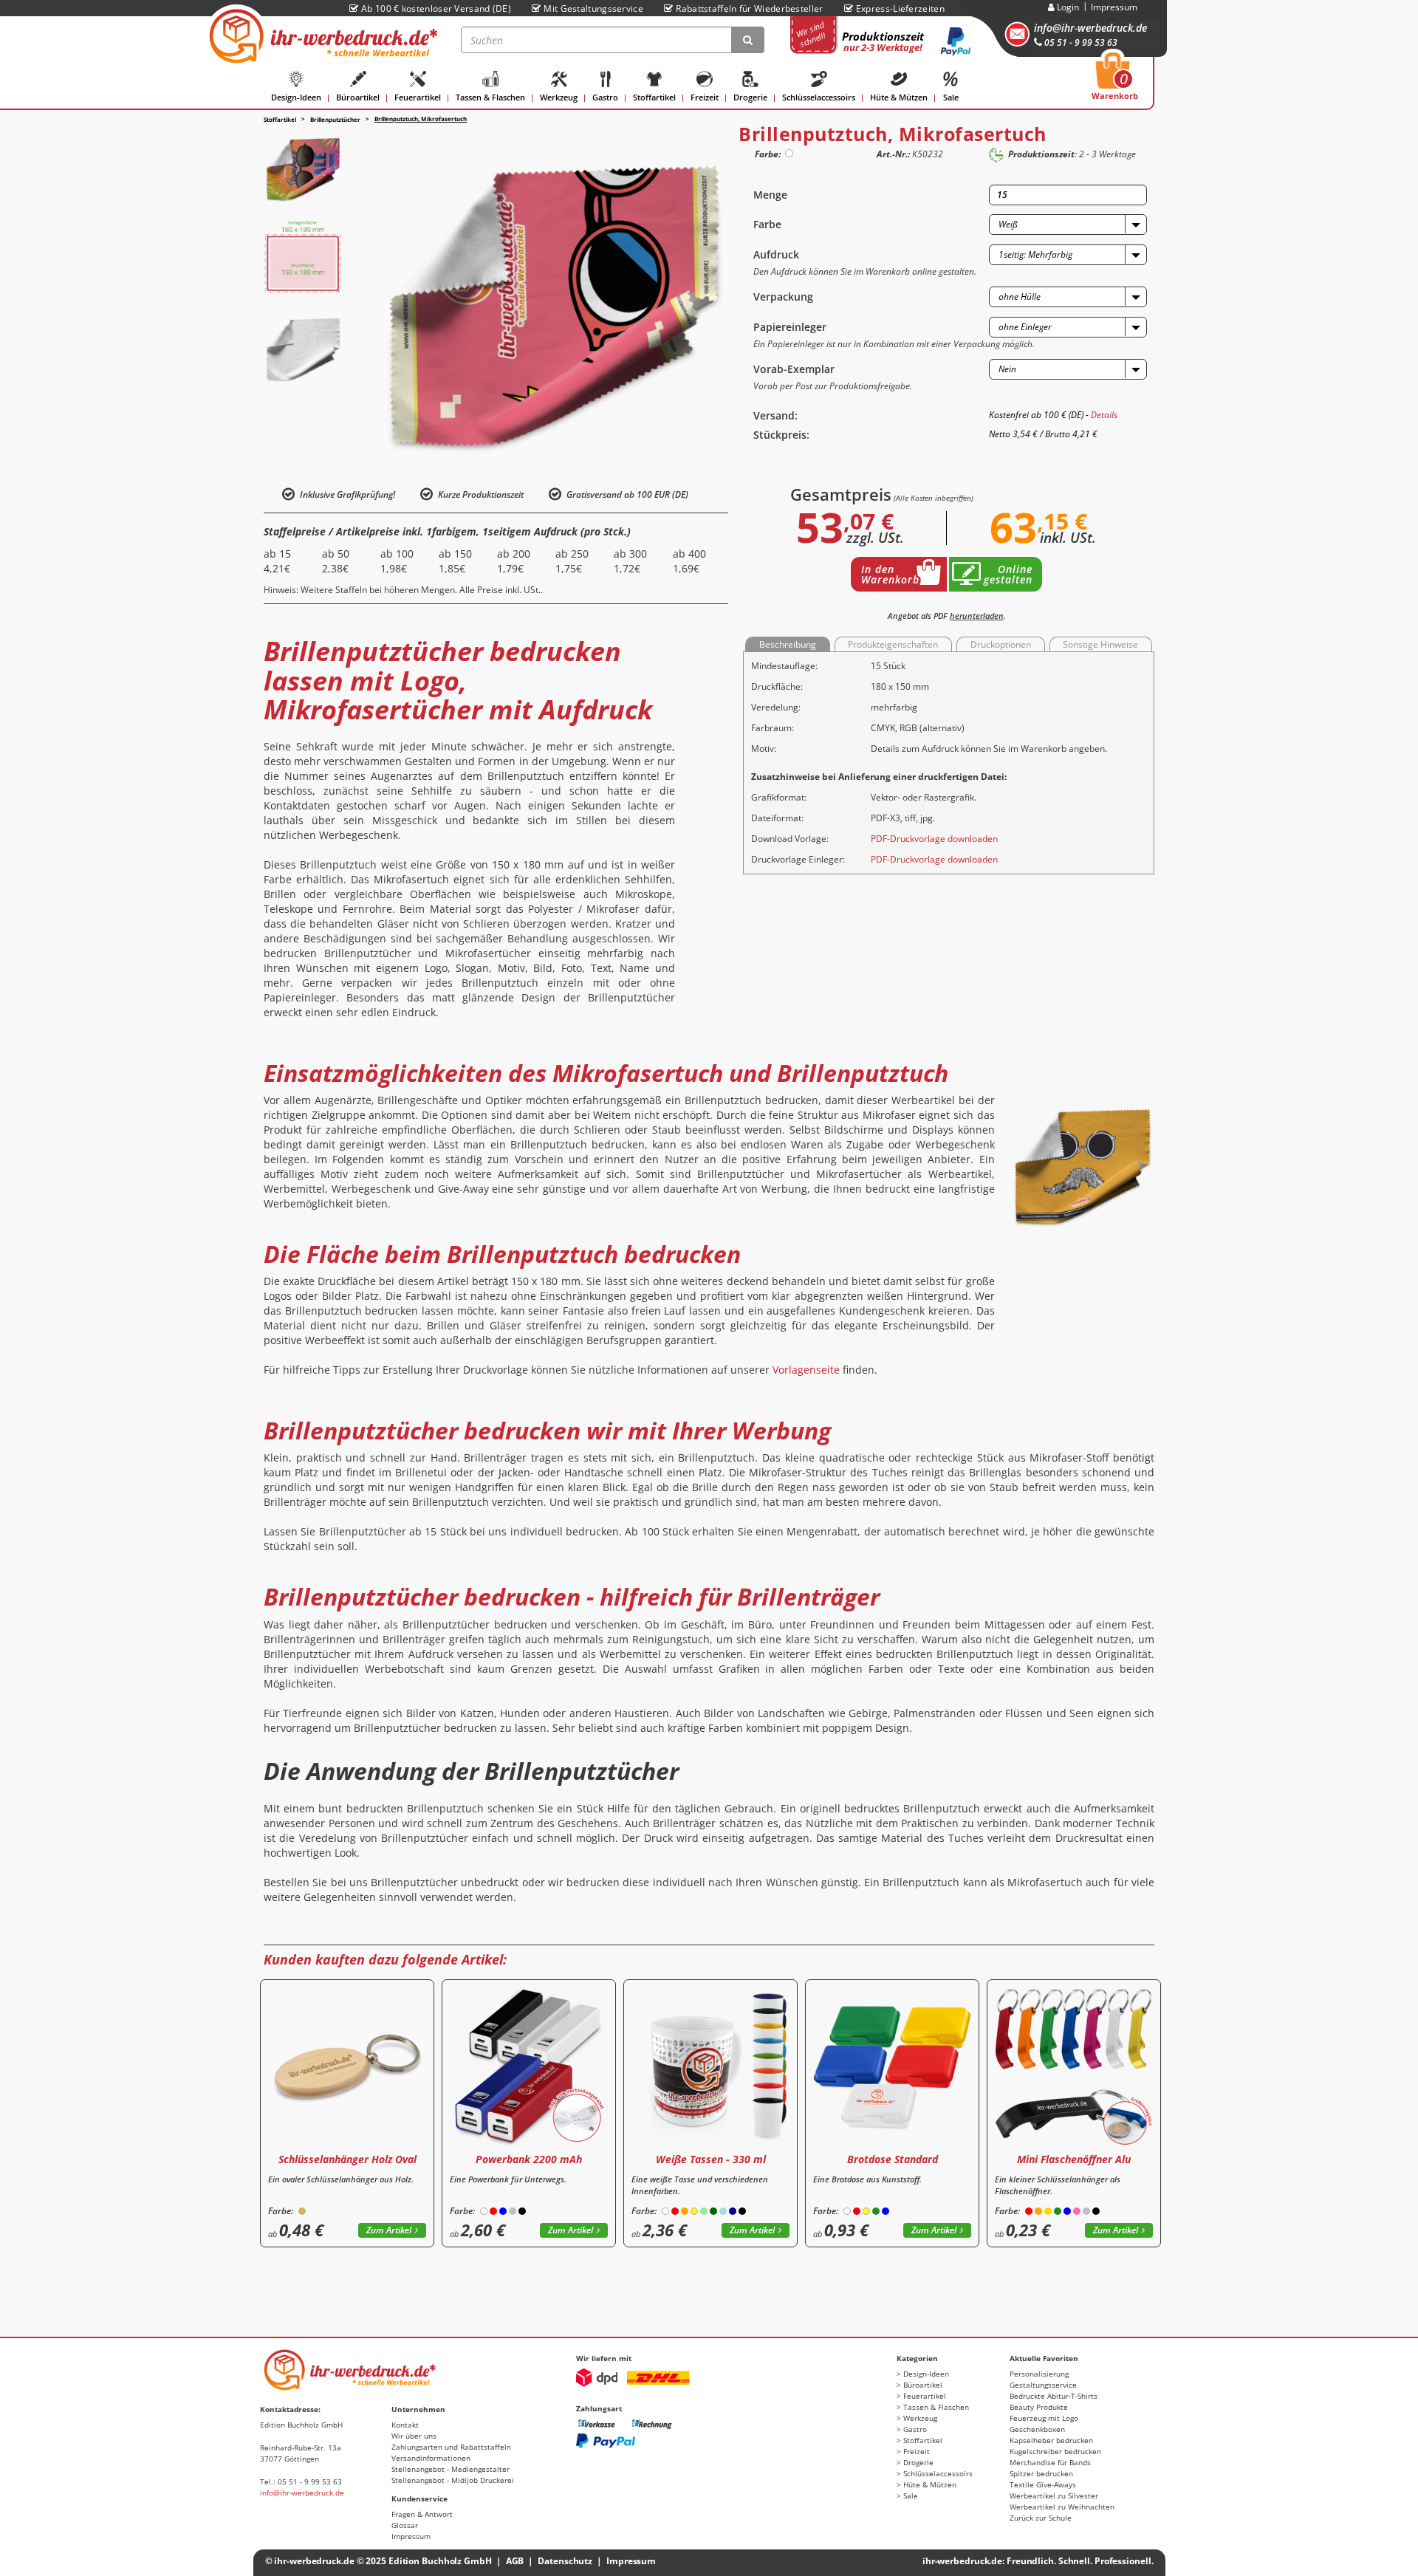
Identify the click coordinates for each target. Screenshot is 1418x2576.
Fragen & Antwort (422, 2514)
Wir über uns (414, 2436)
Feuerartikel (418, 97)
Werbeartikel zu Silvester (1054, 2495)
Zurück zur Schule (1041, 2518)
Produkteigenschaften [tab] (893, 644)
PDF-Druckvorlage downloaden (934, 839)
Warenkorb (1115, 80)
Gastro (605, 97)
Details (1104, 415)
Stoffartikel (654, 97)
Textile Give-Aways (1043, 2484)
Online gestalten (1008, 574)
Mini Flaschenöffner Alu (1074, 2159)
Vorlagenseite (806, 1370)
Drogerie (750, 97)
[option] (303, 168)
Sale (951, 97)
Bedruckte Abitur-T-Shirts (1054, 2396)
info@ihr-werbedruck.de (1090, 28)
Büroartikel (358, 97)
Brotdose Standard (893, 2159)
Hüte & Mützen (899, 97)
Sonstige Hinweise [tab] (1100, 644)
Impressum (1114, 7)
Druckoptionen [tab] (1001, 644)
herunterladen (977, 616)
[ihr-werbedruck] (321, 36)
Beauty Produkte (1039, 2407)
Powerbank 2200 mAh (529, 2159)
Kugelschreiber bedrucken (1055, 2451)
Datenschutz (565, 2561)
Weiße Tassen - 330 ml (711, 2159)
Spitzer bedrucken (1041, 2473)
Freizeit (705, 97)
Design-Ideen (296, 97)
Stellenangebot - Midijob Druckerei (453, 2480)
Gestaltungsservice (1043, 2385)
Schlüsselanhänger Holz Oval (347, 2159)
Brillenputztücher (335, 119)
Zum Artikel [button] (389, 2230)
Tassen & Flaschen (490, 97)
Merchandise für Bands (1050, 2462)
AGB (515, 2561)
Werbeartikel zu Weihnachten (1062, 2507)
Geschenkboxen (1037, 2429)
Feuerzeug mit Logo (1044, 2418)
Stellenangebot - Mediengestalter (451, 2469)
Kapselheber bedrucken (1051, 2440)
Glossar (405, 2525)
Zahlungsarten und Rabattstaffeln (451, 2447)
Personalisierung (1039, 2374)
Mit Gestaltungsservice (593, 8)
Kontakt (405, 2425)
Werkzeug (559, 97)
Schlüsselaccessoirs (819, 97)
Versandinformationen (431, 2458)
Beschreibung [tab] (788, 644)
